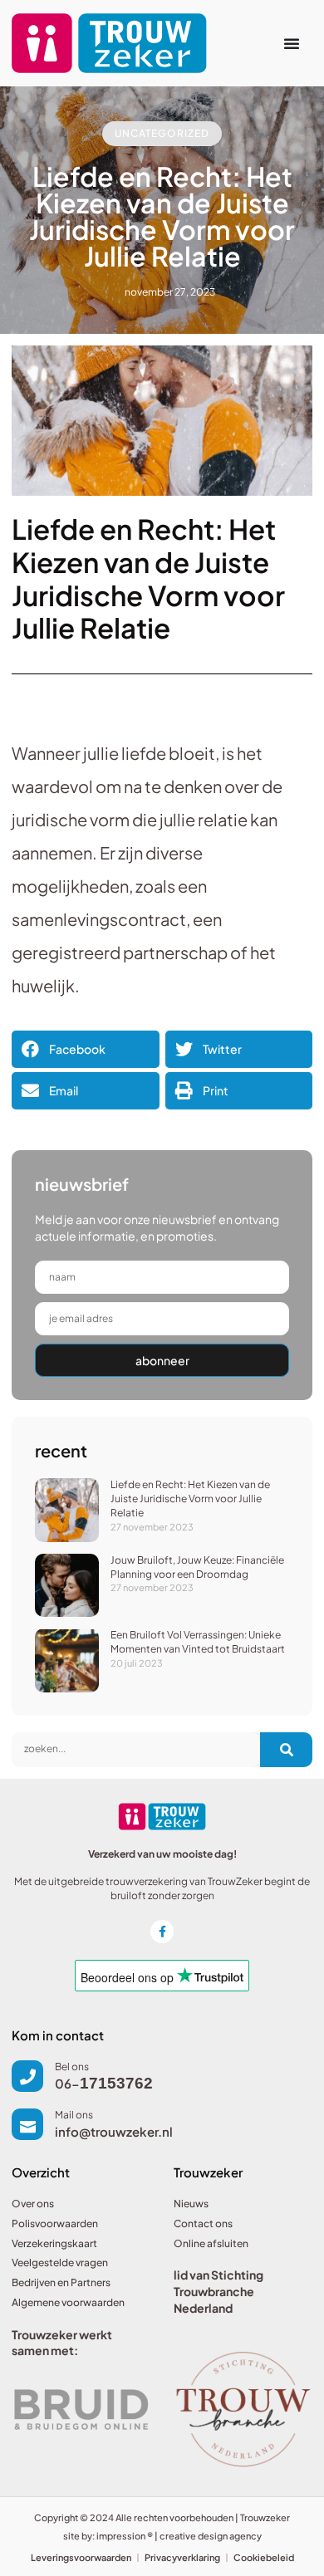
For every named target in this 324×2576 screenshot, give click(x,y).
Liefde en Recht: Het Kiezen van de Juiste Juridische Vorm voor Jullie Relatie (190, 1499)
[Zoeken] (286, 1750)
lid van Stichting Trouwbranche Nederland (218, 2291)
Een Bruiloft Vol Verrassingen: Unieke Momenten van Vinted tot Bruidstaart (198, 1642)
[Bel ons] (27, 2076)
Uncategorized (162, 133)
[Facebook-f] (162, 1932)
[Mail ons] (27, 2124)
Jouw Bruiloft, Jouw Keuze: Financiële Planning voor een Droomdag (197, 1567)
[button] (86, 1049)
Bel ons (72, 2067)
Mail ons (74, 2115)
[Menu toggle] (292, 43)
